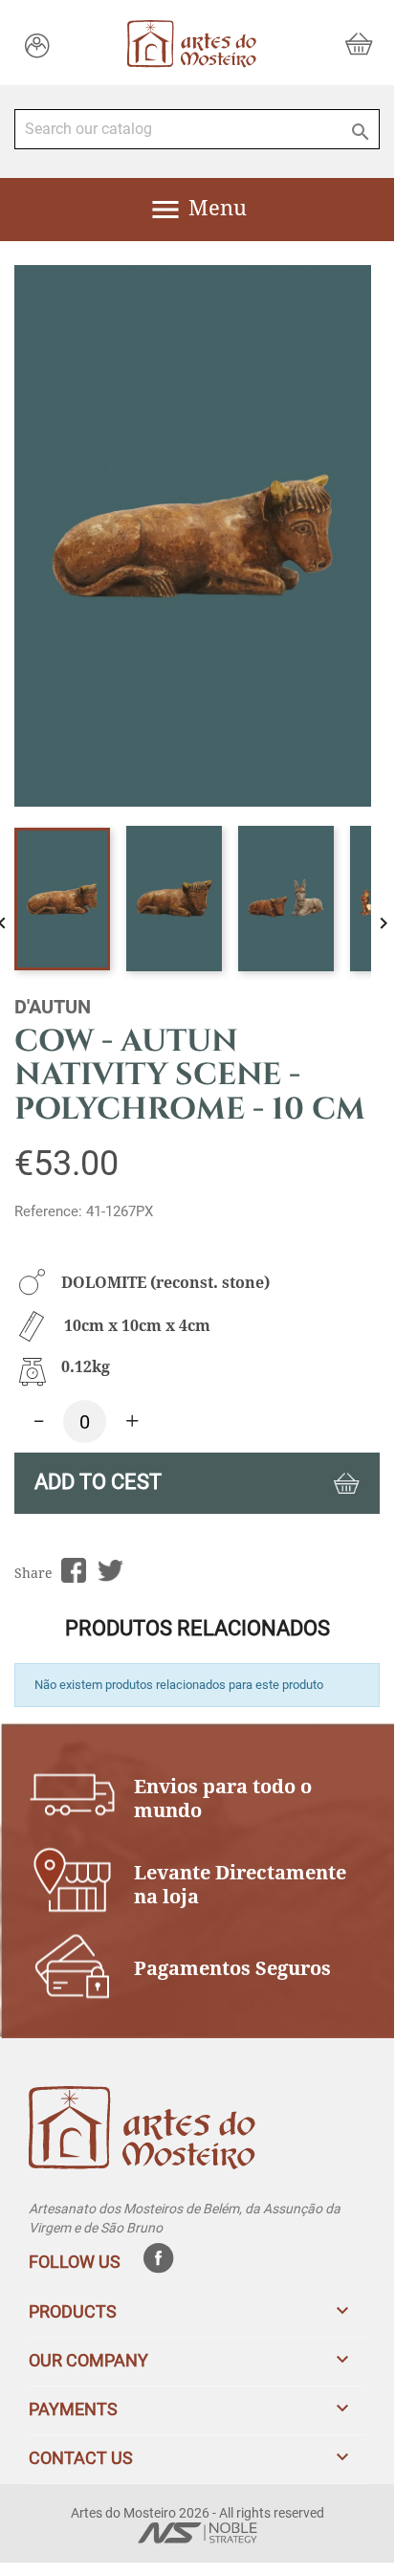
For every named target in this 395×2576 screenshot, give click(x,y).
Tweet (110, 1571)
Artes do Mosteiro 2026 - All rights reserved (197, 2513)
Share (73, 1571)
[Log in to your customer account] (37, 44)
